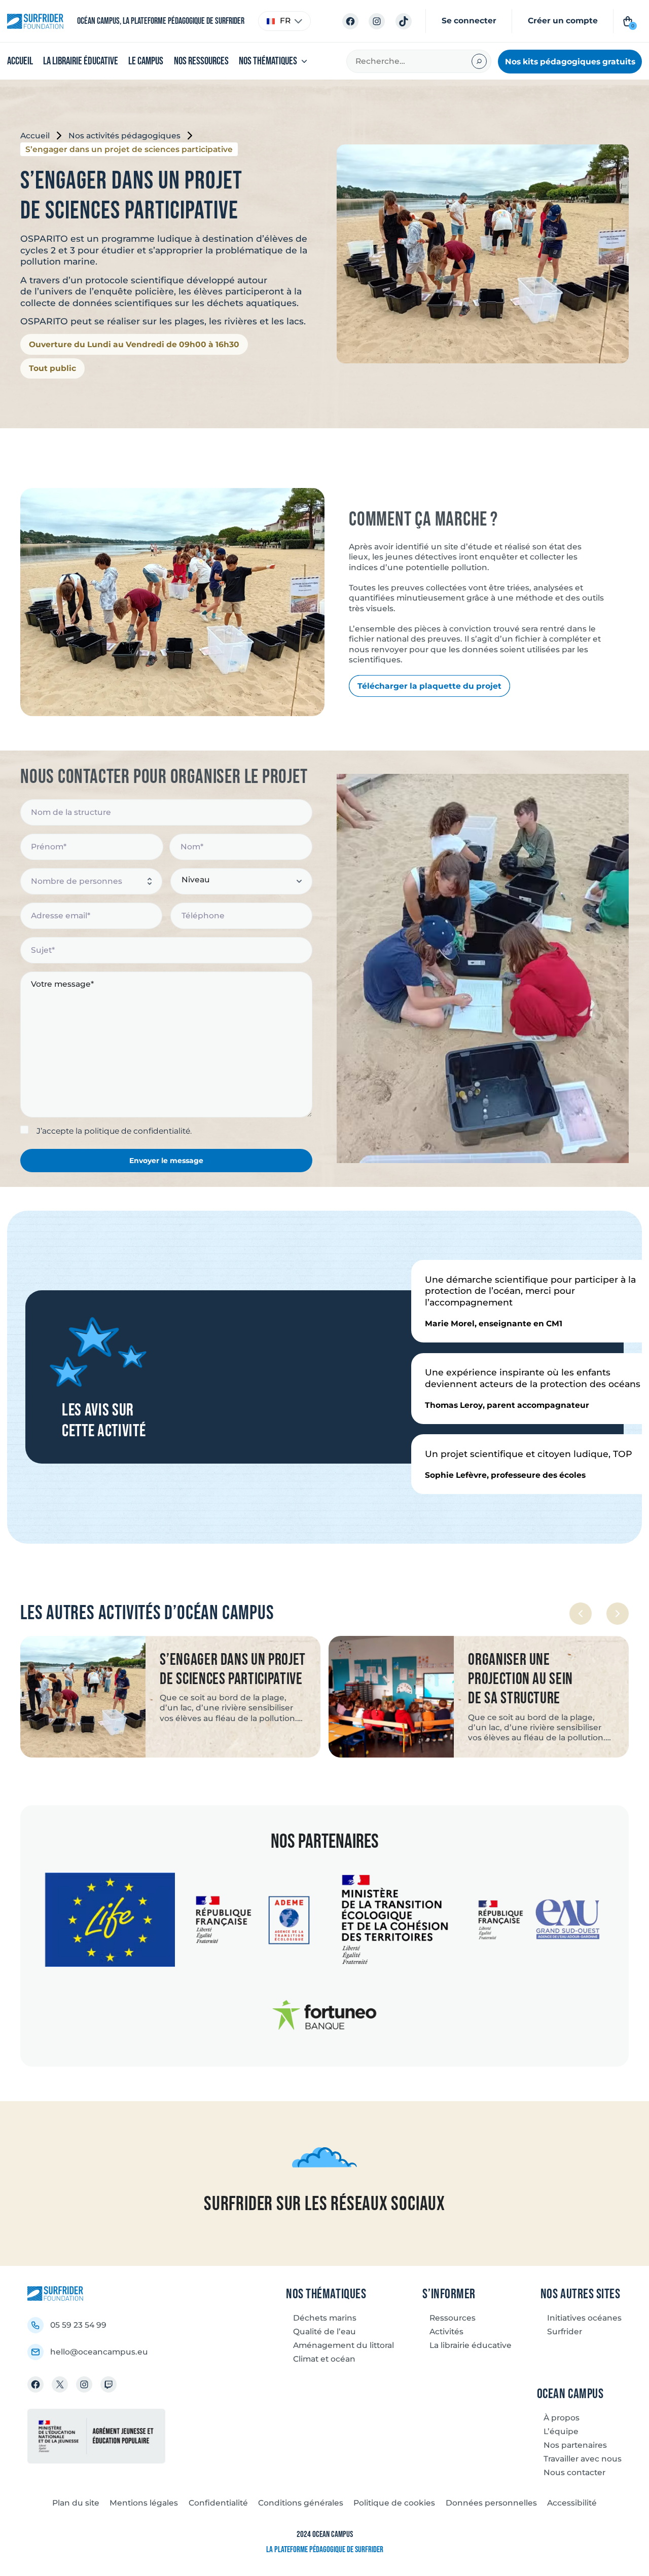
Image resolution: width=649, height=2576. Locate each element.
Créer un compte (563, 21)
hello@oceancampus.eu (99, 2352)
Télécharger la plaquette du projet (429, 686)
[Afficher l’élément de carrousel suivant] (618, 1614)
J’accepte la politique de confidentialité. (114, 1131)
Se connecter (469, 21)
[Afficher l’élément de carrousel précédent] (581, 1614)
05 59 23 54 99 (78, 2325)
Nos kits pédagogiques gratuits (570, 61)
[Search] (479, 61)
